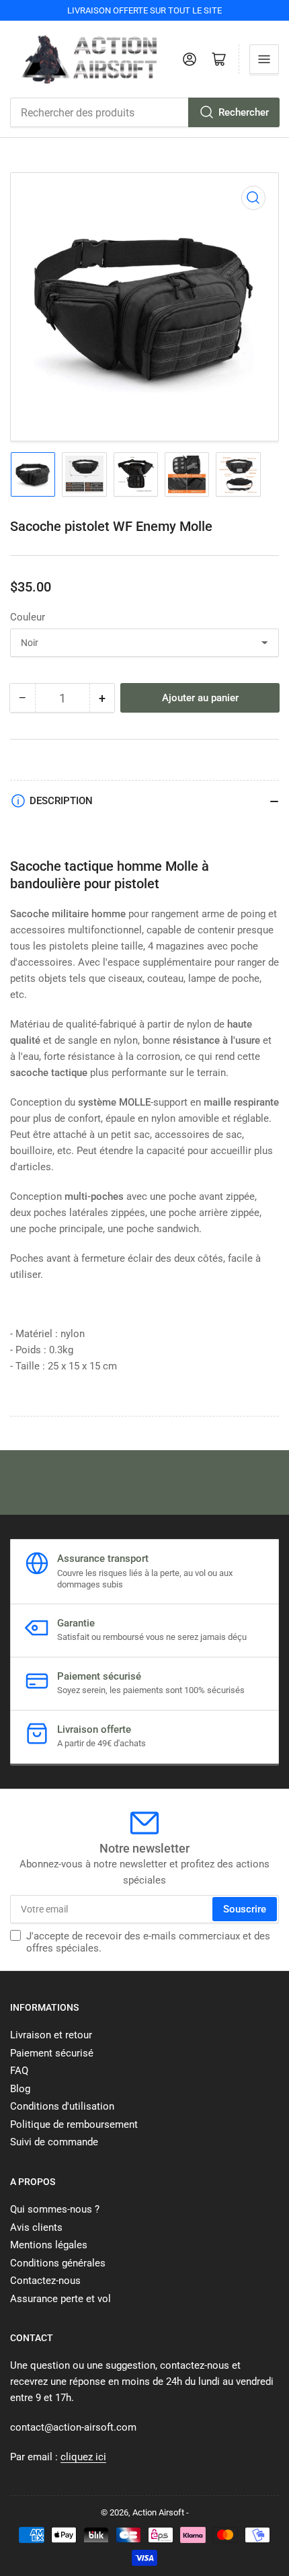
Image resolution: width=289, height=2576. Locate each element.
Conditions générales (58, 2263)
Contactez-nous (45, 2281)
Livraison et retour (51, 2035)
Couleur (28, 617)
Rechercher (244, 112)
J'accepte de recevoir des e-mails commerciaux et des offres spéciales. (148, 1942)
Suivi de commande (54, 2142)
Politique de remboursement (74, 2124)
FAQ (19, 2071)
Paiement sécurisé (52, 2053)
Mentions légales (49, 2245)
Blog (20, 2089)
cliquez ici (83, 2457)
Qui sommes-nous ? (55, 2209)
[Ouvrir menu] (264, 59)
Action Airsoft (158, 2512)
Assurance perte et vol (60, 2299)
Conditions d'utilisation (62, 2106)
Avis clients (36, 2227)
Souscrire (245, 1909)
